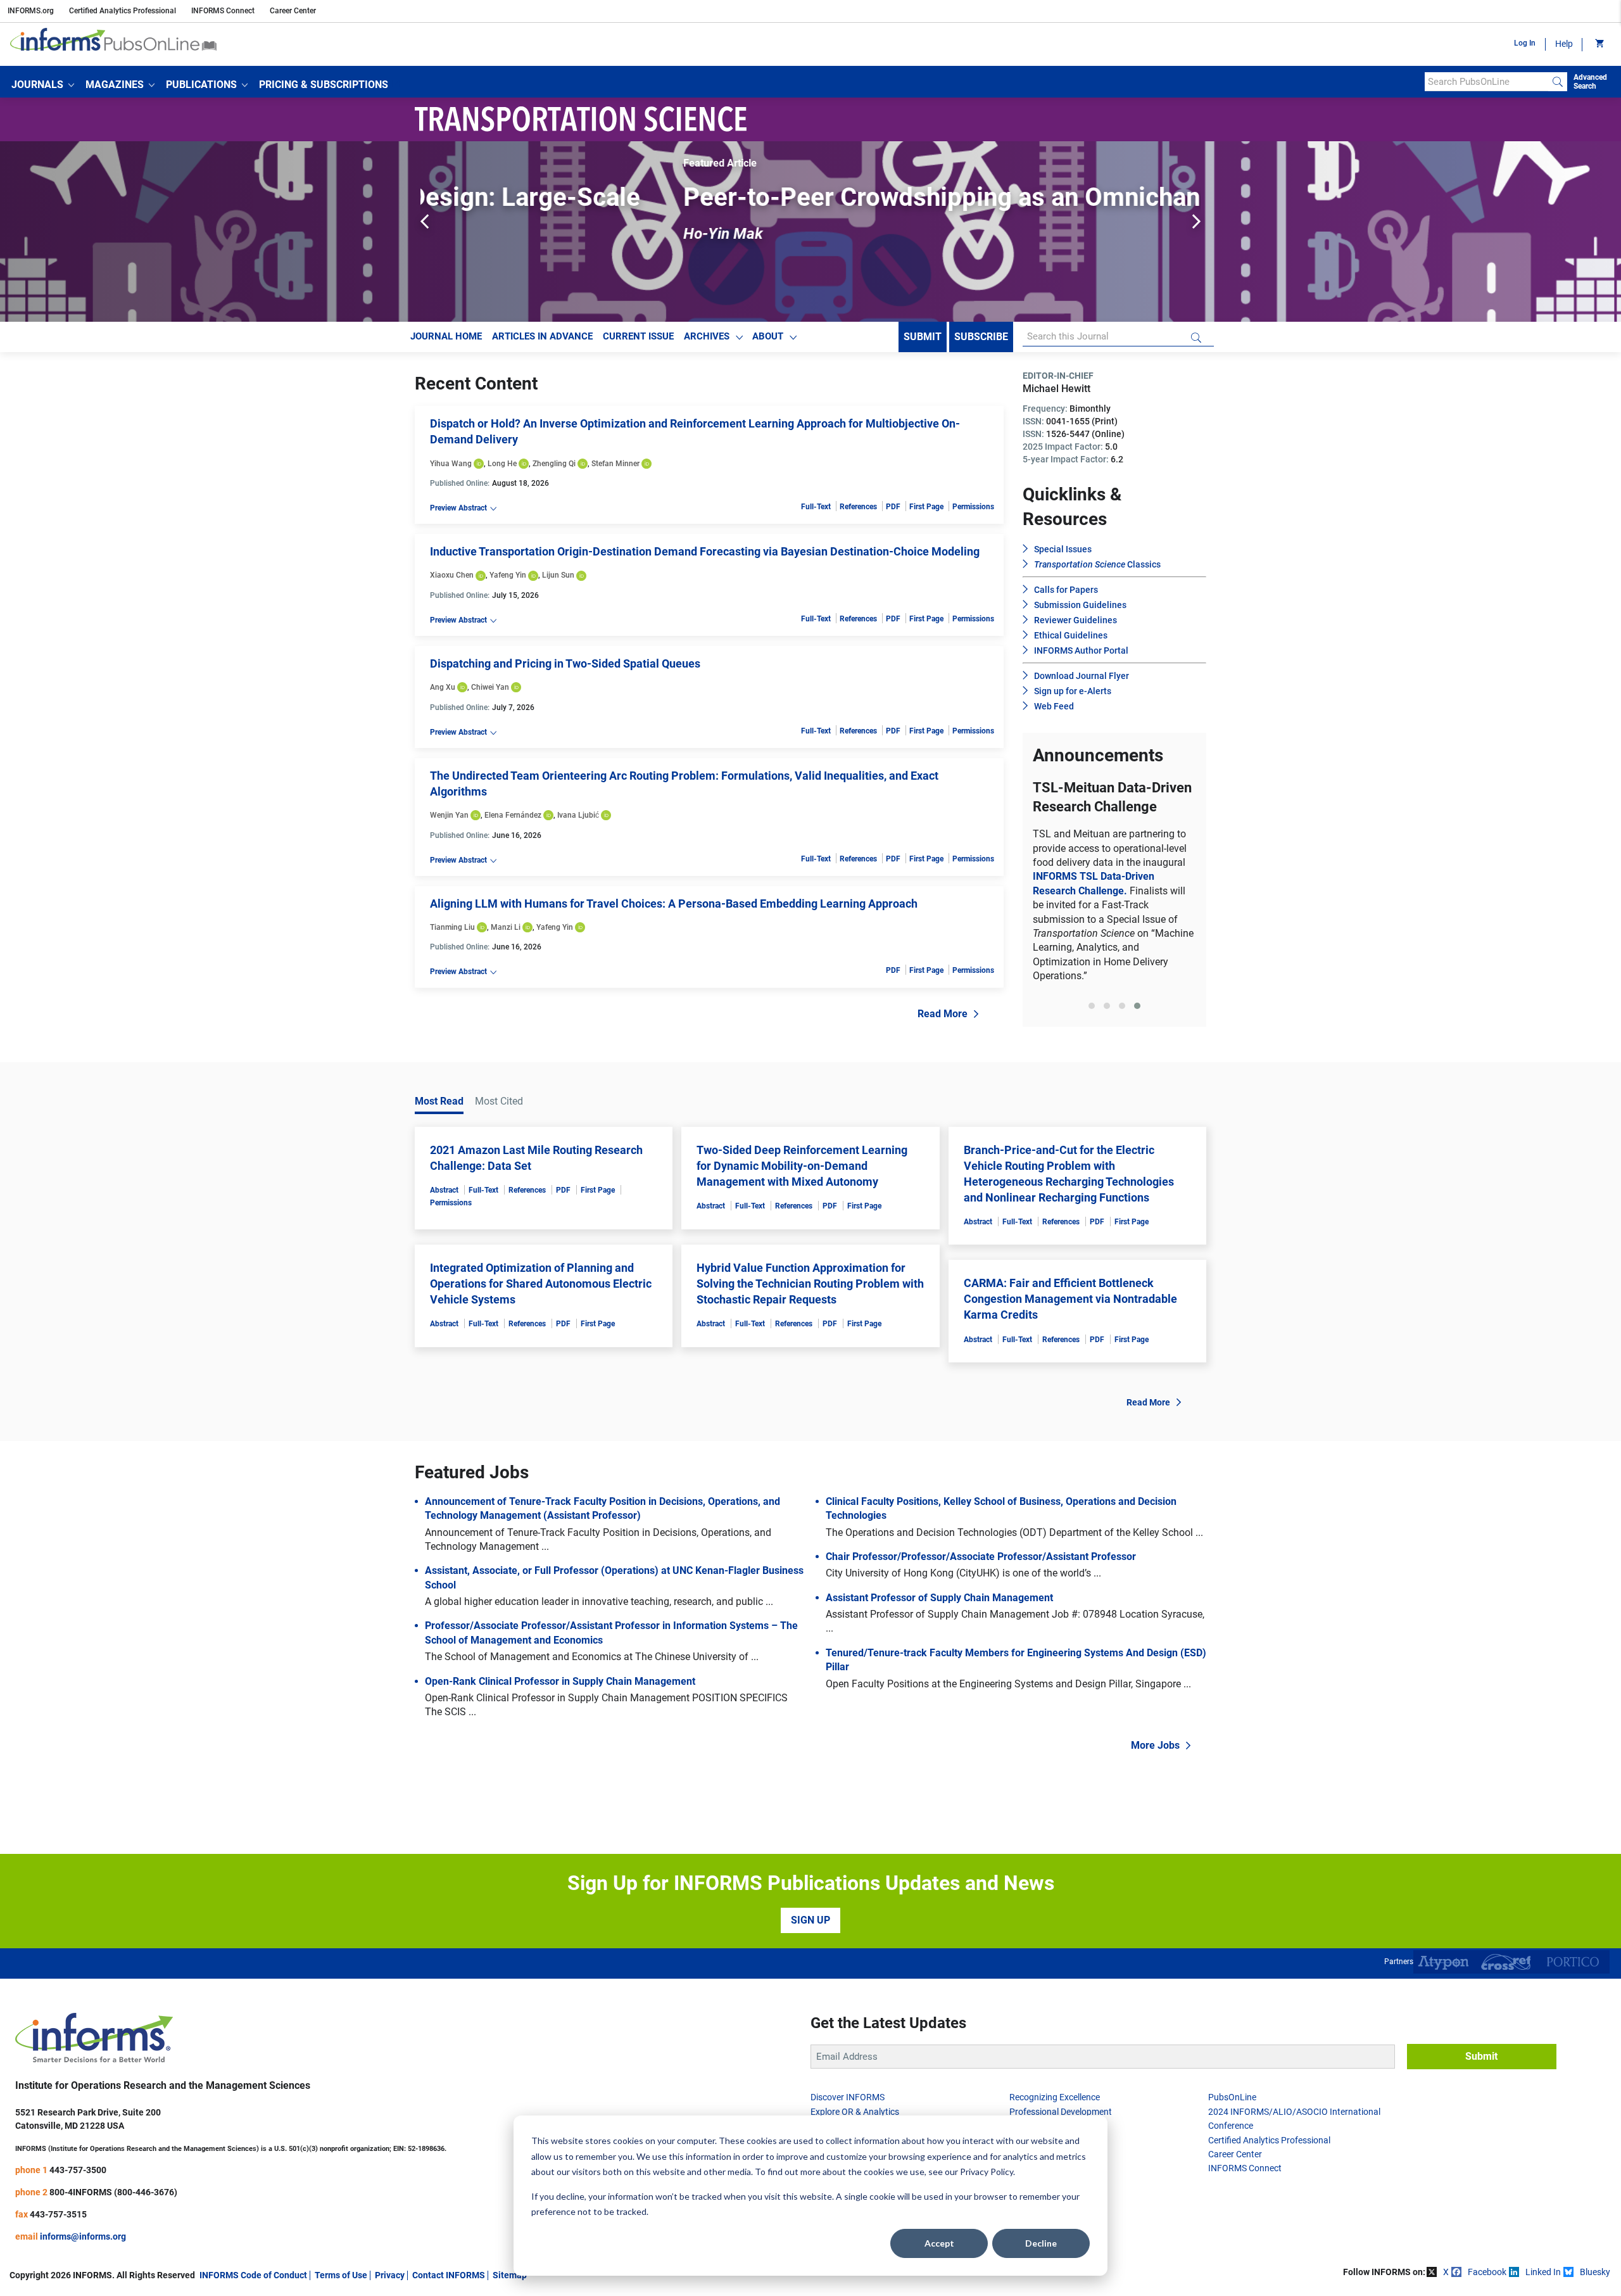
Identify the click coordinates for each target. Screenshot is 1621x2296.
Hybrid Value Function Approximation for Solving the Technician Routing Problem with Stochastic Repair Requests (810, 1345)
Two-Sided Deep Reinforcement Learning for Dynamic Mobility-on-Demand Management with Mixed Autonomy (802, 1227)
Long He (502, 464)
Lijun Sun (558, 575)
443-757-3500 (78, 2231)
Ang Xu (443, 687)
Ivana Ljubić (578, 815)
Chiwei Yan (490, 687)
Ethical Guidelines (1071, 635)
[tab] (1092, 1074)
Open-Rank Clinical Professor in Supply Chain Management (560, 1743)
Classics (1097, 564)
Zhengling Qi (554, 464)
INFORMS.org (31, 11)
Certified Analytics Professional (123, 11)
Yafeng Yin (508, 575)
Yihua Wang (451, 464)
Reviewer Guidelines (1075, 620)
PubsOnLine (1232, 2159)
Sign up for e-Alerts (1073, 691)
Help (1564, 44)
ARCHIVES (707, 336)
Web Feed (1054, 706)
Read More (943, 1014)
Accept (939, 2243)
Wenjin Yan (449, 815)
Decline (1041, 2243)
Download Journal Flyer (1082, 676)
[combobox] (1486, 82)
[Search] (1558, 82)
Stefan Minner (615, 464)
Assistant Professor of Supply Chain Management (939, 1660)
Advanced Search (1590, 82)
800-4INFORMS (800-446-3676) (113, 2254)
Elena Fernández (513, 815)
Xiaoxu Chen (452, 575)
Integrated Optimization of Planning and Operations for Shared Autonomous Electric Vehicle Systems (541, 1345)
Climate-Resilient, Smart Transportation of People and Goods (1114, 882)
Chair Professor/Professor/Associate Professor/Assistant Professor (981, 1619)
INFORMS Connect (223, 11)
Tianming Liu (452, 927)
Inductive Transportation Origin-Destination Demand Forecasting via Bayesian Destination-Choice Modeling (705, 551)
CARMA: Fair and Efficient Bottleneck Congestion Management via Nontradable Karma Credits (1070, 1361)
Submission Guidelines (1080, 605)
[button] (43, 85)
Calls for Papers (1066, 590)
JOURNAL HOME (446, 336)
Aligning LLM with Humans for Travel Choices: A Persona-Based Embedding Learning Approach (674, 904)
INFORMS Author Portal (1081, 650)
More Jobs (1155, 1807)
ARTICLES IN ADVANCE (542, 336)
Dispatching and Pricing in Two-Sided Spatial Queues (565, 663)
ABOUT (768, 336)
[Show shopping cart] (1599, 44)
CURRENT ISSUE (638, 336)
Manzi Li (506, 927)
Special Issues (1063, 549)
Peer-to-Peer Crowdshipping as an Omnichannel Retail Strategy (799, 197)
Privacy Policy (987, 2172)
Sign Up (810, 1982)
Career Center (293, 11)
